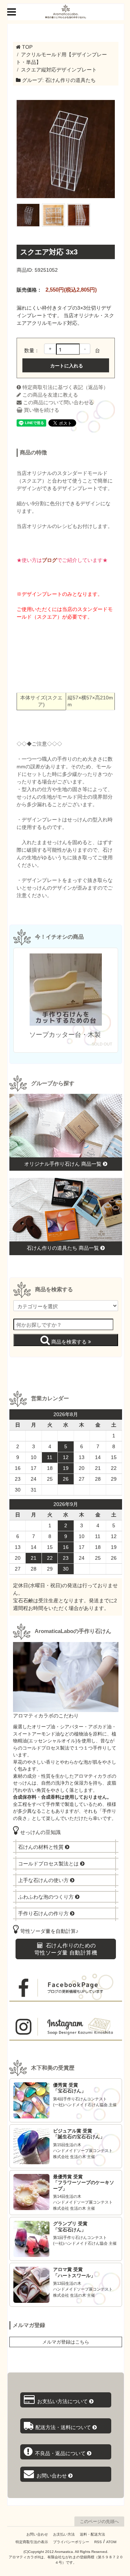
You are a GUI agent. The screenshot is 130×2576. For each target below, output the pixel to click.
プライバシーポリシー (71, 2542)
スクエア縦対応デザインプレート (59, 70)
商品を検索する (69, 1341)
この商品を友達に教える (49, 395)
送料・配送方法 (92, 2534)
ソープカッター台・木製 (66, 1035)
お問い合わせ (37, 2534)
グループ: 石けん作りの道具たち (58, 80)
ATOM (111, 2542)
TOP (27, 47)
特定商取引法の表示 (32, 2542)
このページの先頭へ (99, 2522)
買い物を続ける (41, 410)
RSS (98, 2542)
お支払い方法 (64, 2534)
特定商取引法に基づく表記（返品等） (65, 387)
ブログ (49, 560)
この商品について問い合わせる (58, 402)
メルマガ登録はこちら (66, 2342)
